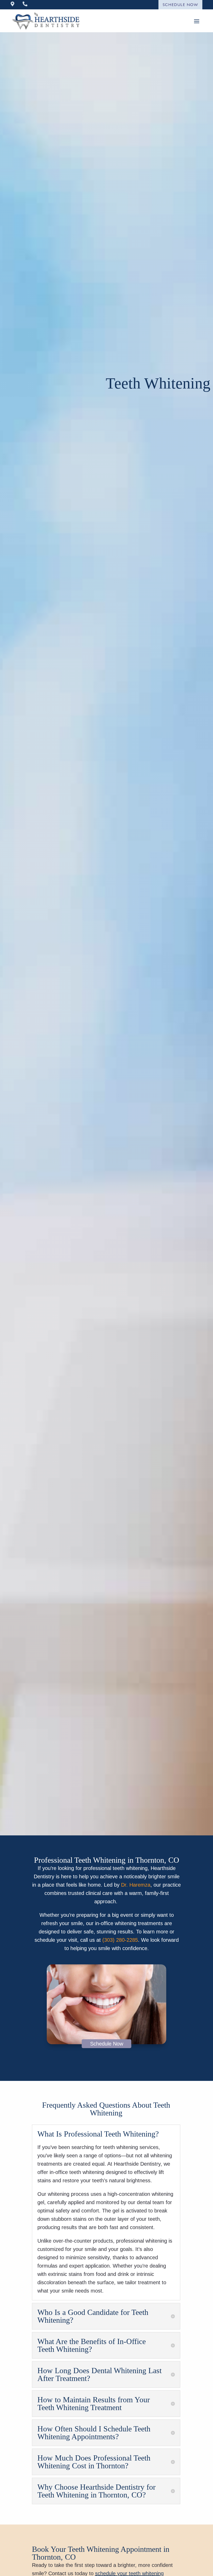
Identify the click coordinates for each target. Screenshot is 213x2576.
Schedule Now (181, 5)
